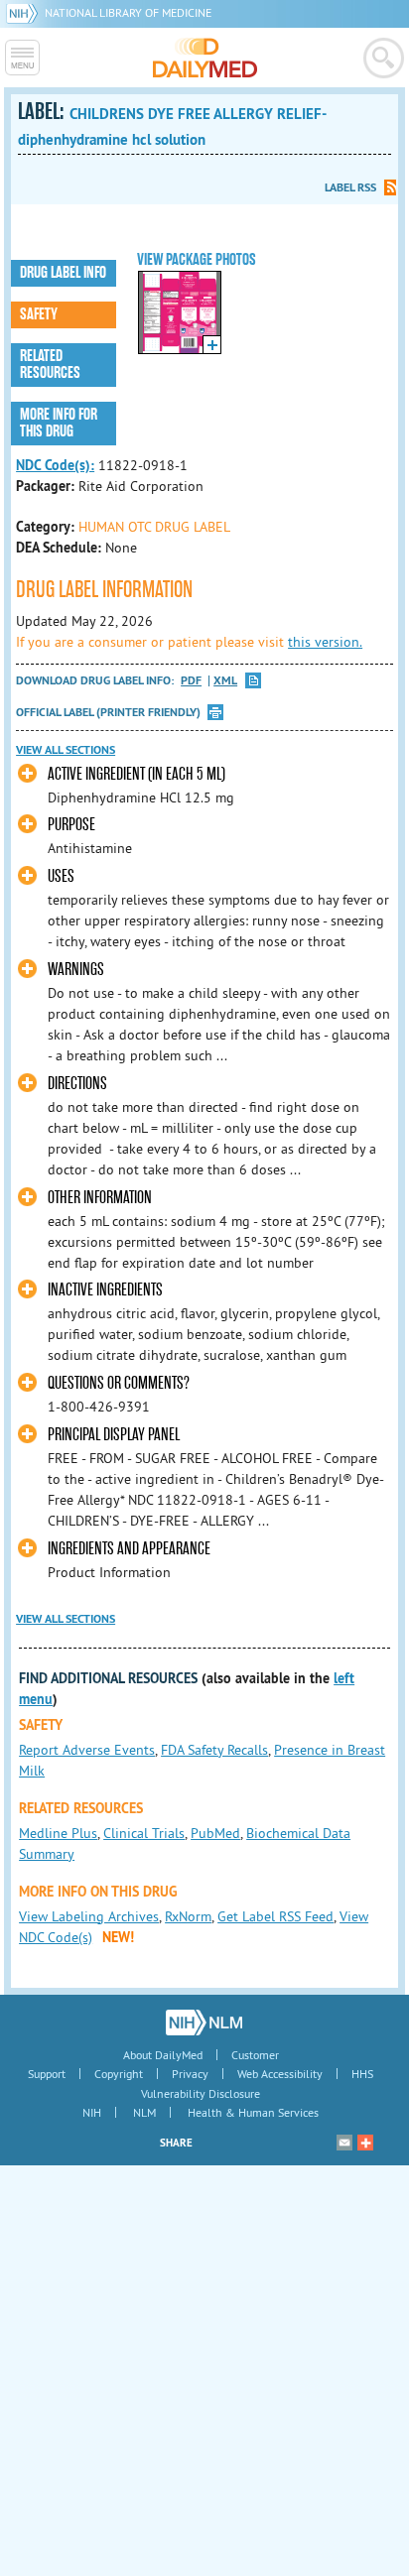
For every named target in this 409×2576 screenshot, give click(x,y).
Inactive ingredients (105, 1290)
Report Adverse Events (87, 1750)
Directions (77, 1084)
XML (225, 681)
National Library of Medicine (128, 12)
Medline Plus (58, 1833)
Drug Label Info (63, 273)
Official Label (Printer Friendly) (108, 712)
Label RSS (350, 187)
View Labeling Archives (89, 1916)
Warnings (76, 970)
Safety (39, 314)
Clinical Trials (144, 1833)
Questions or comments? (119, 1383)
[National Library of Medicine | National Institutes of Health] (204, 2023)
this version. (325, 642)
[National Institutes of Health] (25, 12)
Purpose (71, 825)
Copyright (119, 2074)
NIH (92, 2112)
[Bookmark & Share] (365, 2143)
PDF (191, 681)
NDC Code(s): (55, 465)
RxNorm (188, 1916)
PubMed (215, 1833)
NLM (144, 2112)
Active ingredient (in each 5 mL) (136, 774)
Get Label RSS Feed (275, 1916)
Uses (61, 876)
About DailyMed (163, 2055)
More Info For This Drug (59, 423)
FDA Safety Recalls (214, 1750)
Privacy (190, 2074)
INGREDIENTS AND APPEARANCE (129, 1549)
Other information (100, 1198)
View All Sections (66, 750)
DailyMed (205, 58)
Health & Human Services (253, 2112)
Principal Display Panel (114, 1435)
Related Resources (50, 365)
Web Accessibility (280, 2074)
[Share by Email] (344, 2143)
